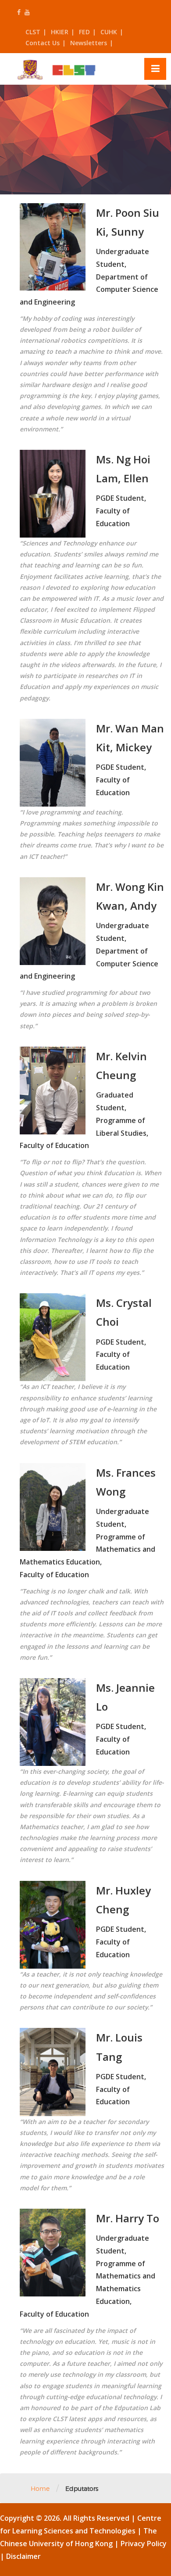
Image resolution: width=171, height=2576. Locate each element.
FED (84, 32)
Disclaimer (23, 2556)
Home (40, 2488)
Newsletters (89, 43)
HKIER (60, 32)
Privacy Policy (144, 2544)
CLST (33, 32)
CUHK (109, 32)
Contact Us (43, 43)
